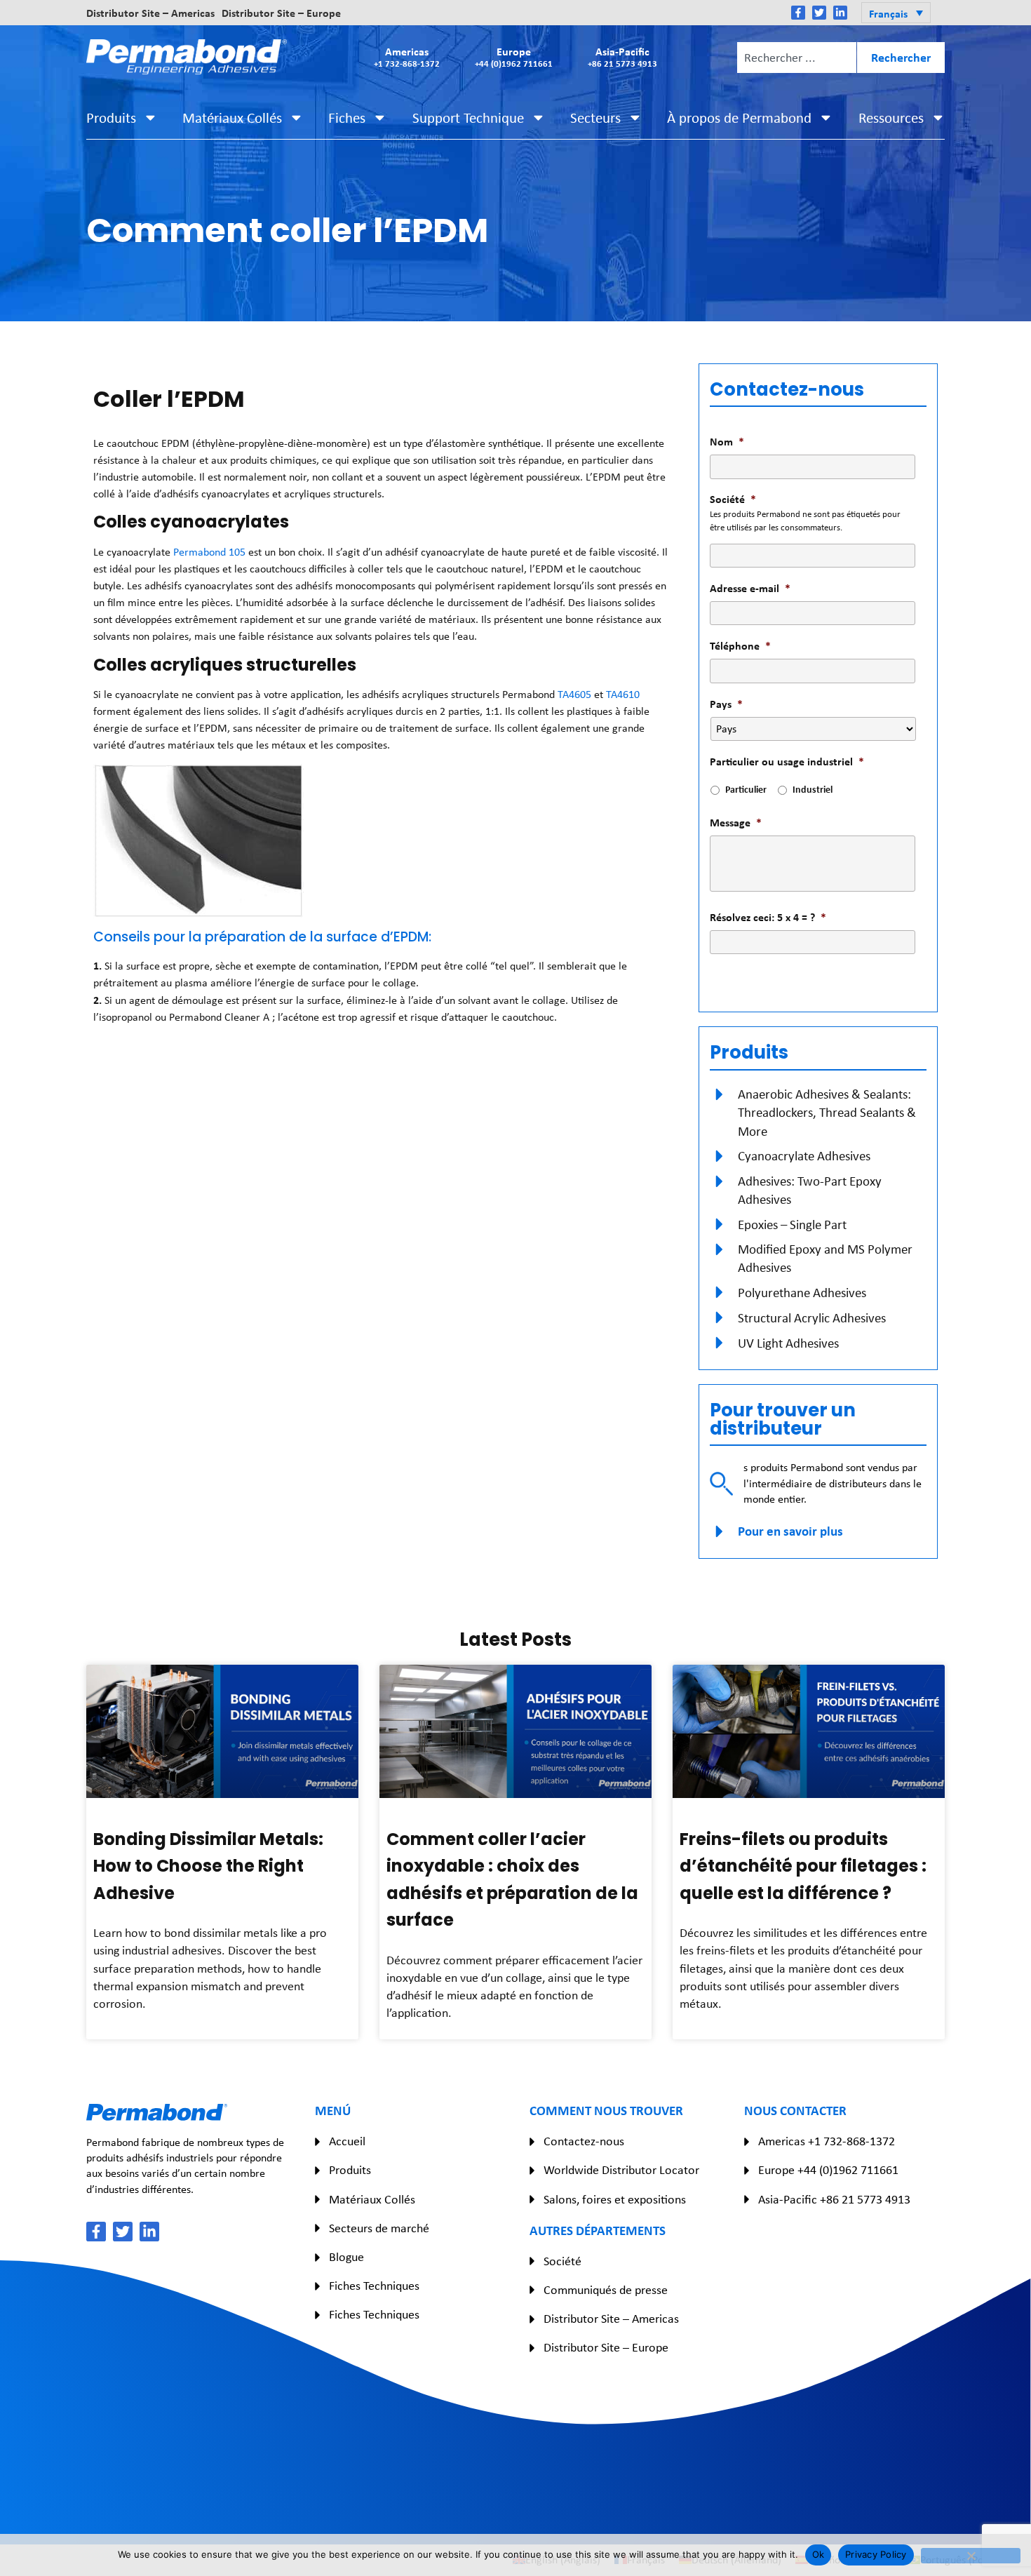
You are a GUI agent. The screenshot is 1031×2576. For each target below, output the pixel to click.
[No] (971, 2556)
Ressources (891, 118)
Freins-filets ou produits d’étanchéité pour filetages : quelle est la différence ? (803, 1866)
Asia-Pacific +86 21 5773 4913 (834, 2199)
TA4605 (574, 694)
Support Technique (468, 118)
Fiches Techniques (374, 2286)
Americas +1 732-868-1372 (827, 2141)
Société (562, 2261)
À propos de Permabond (739, 118)
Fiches (347, 118)
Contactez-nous (584, 2141)
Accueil (347, 2141)
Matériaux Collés (232, 118)
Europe (514, 56)
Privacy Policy (876, 2554)
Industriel (813, 789)
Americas (407, 56)
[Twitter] (819, 13)
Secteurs (595, 118)
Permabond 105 (209, 552)
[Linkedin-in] (840, 13)
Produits (111, 118)
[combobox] (797, 58)
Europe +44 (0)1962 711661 (828, 2170)
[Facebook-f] (798, 13)
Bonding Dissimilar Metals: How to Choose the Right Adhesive (208, 1866)
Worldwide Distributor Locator (621, 2170)
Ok (818, 2554)
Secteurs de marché (379, 2228)
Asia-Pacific (622, 56)
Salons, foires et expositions (615, 2199)
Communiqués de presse (606, 2290)
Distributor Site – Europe (281, 13)
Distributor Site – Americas (150, 13)
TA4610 (623, 694)
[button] (896, 13)
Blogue (346, 2257)
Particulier (746, 789)
